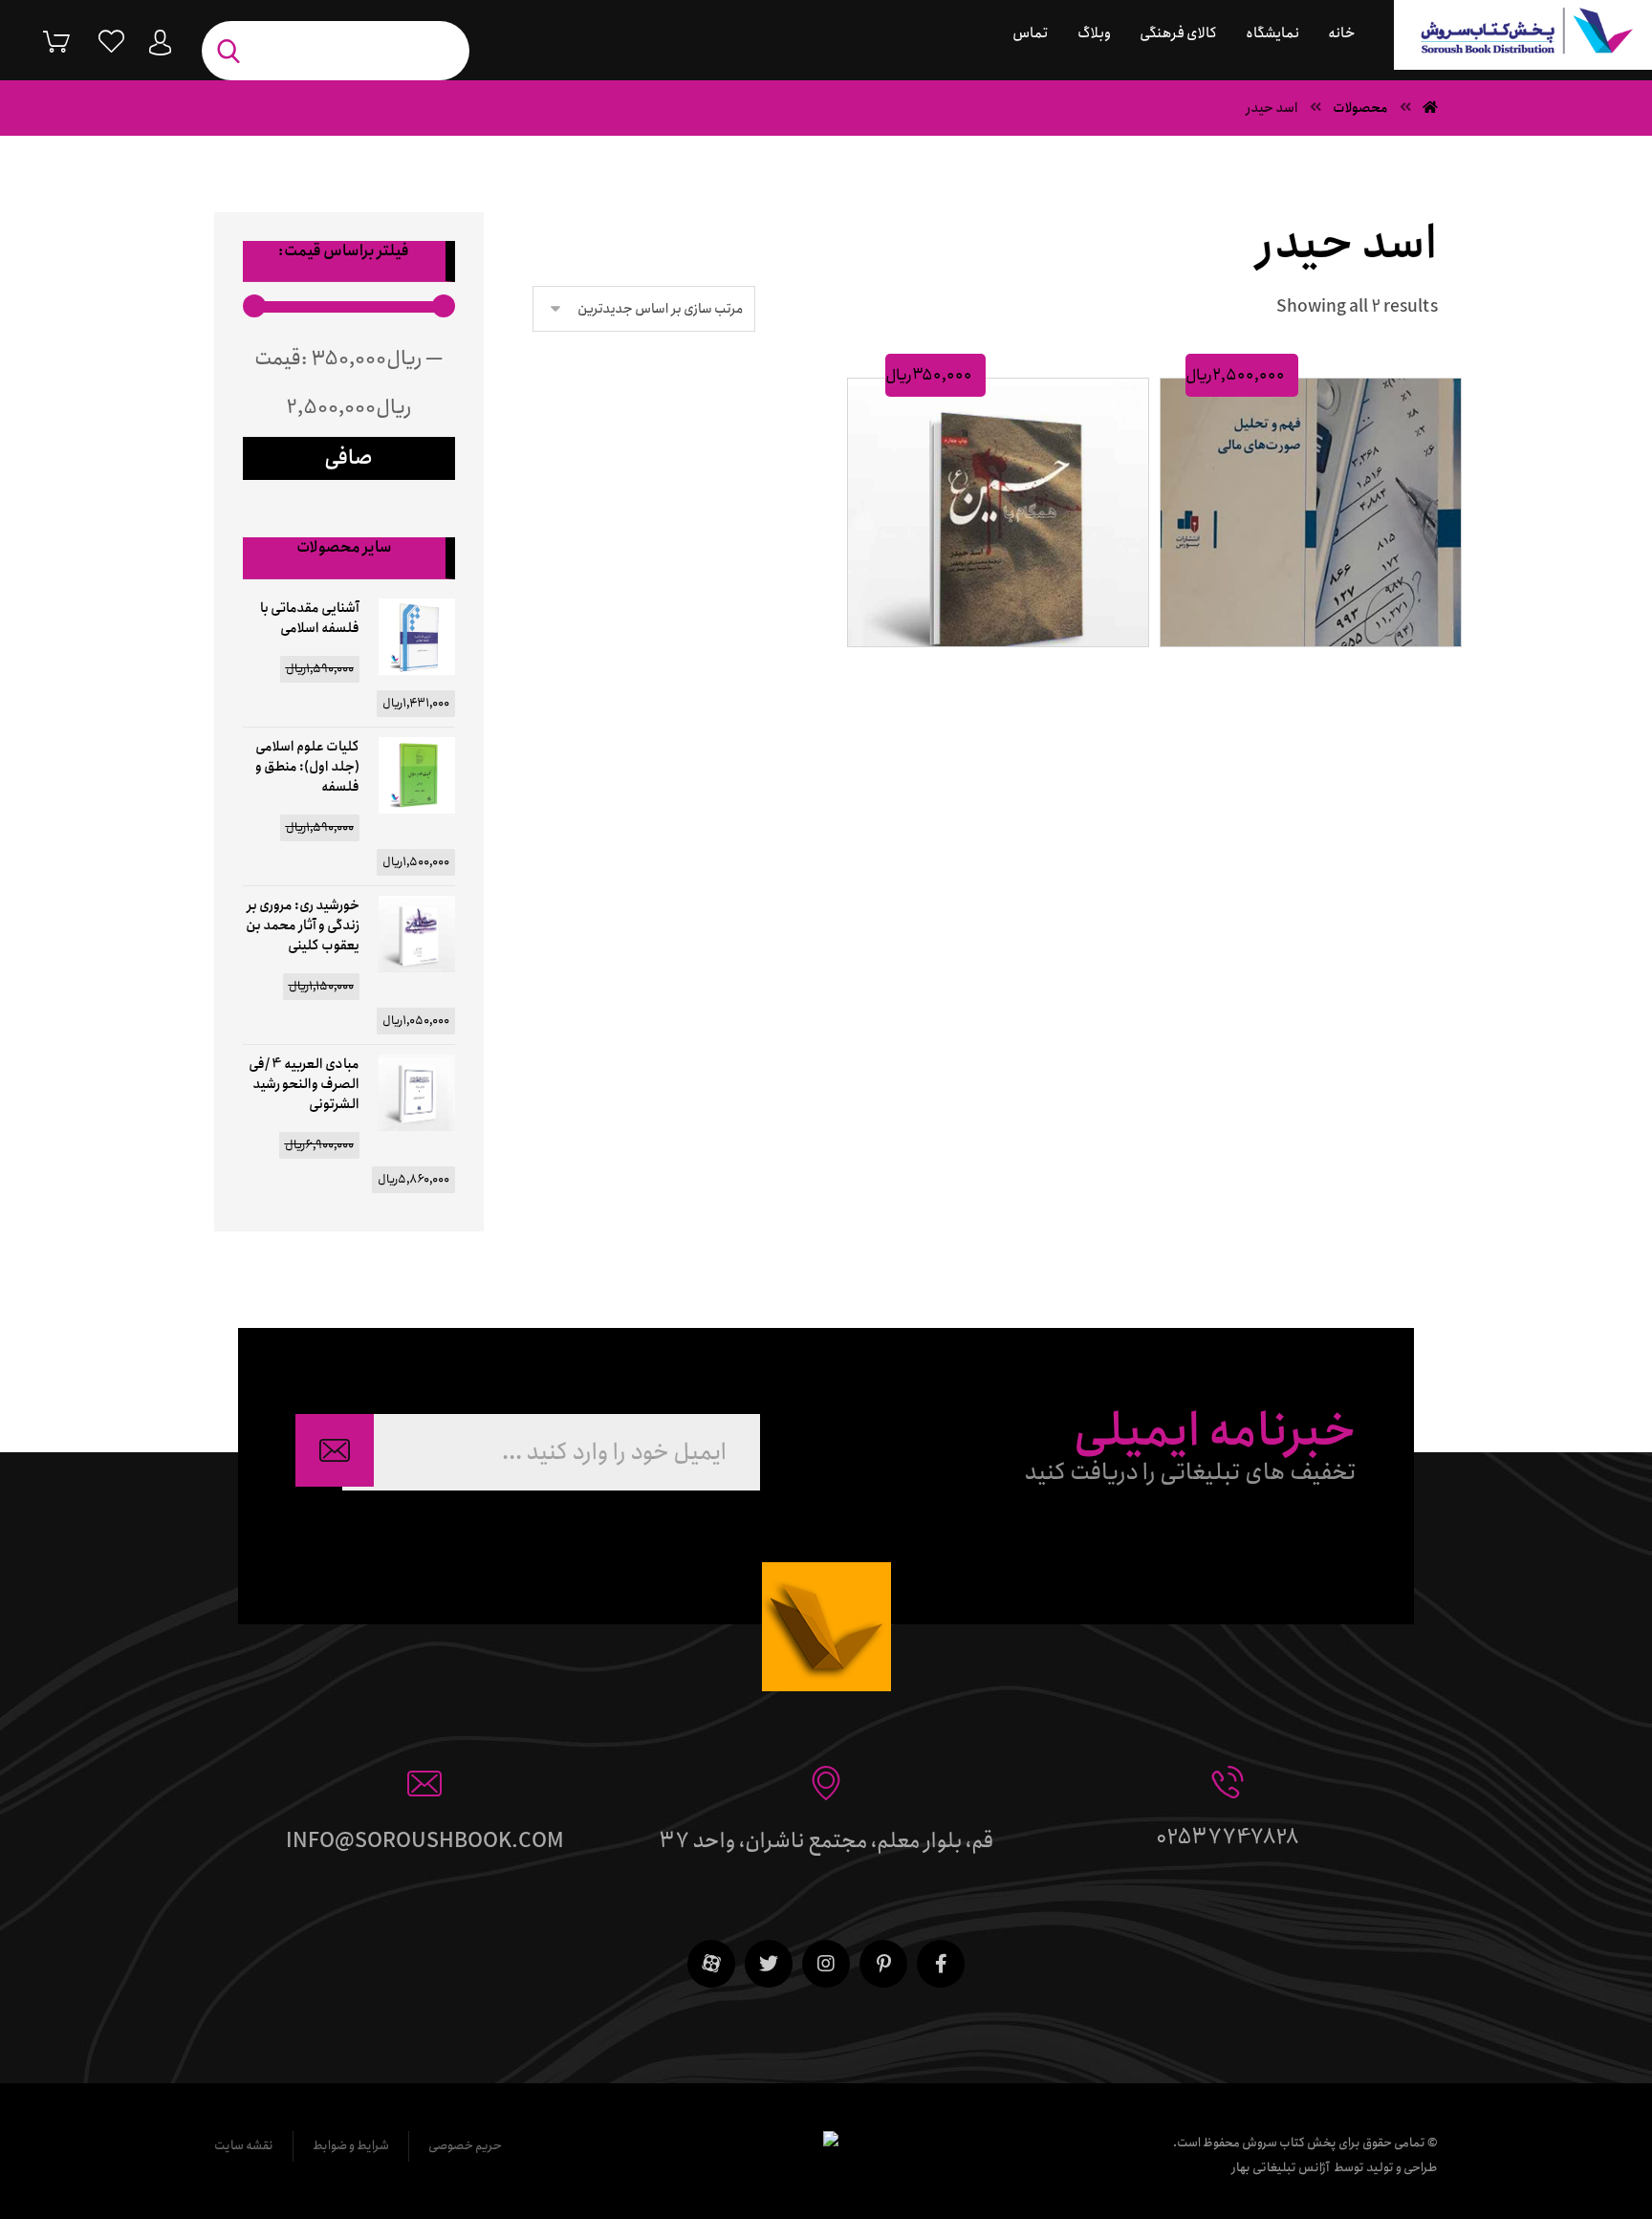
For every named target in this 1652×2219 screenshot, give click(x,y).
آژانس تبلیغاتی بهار (1281, 2168)
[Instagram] (826, 1964)
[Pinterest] (883, 1964)
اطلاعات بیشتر (990, 669)
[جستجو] (233, 51)
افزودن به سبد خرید (1303, 669)
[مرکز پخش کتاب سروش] (1523, 35)
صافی (348, 458)
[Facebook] (941, 1964)
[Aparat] (711, 1964)
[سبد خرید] (42, 41)
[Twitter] (769, 1964)
